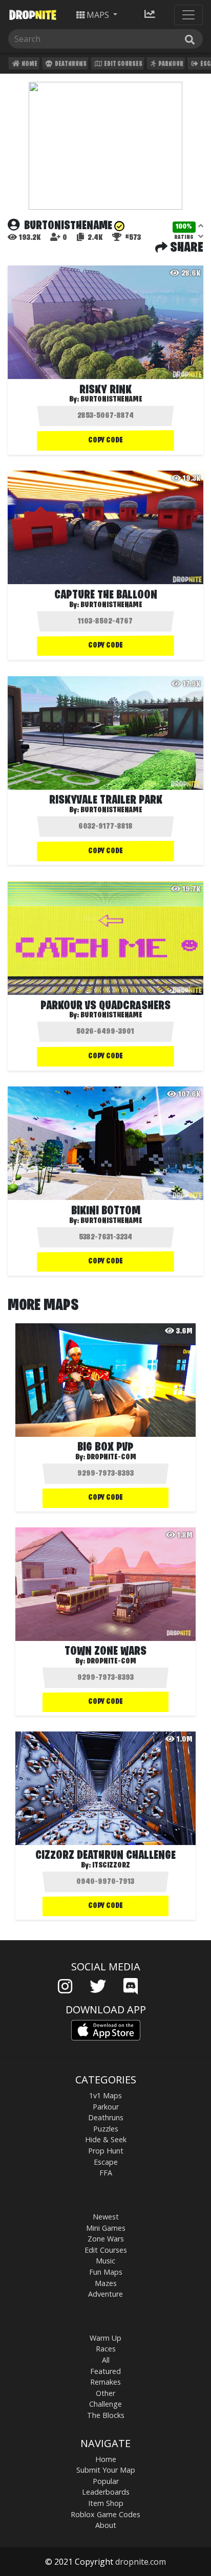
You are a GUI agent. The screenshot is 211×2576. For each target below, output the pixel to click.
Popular (106, 2481)
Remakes (105, 2382)
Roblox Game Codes (105, 2514)
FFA (106, 2173)
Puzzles (106, 2129)
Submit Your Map (106, 2470)
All (106, 2360)
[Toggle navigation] (188, 15)
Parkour (170, 64)
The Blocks (106, 2415)
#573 (132, 238)
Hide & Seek (106, 2139)
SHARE (185, 248)
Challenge (105, 2404)
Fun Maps (106, 2272)
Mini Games (106, 2228)
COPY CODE (105, 440)
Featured (105, 2371)
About (106, 2525)
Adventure (105, 2294)
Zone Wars (106, 2239)
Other (105, 2393)
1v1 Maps (105, 2095)
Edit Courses (123, 64)
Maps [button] (98, 15)
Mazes (106, 2283)
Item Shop (106, 2503)
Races (106, 2349)
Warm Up (105, 2338)
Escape (106, 2162)
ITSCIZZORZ (111, 1866)
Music (105, 2261)
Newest (106, 2217)
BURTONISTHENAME (111, 399)
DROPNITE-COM (111, 1457)
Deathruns (70, 64)
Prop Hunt (106, 2151)
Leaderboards (106, 2492)
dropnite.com (141, 2562)
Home (29, 64)
